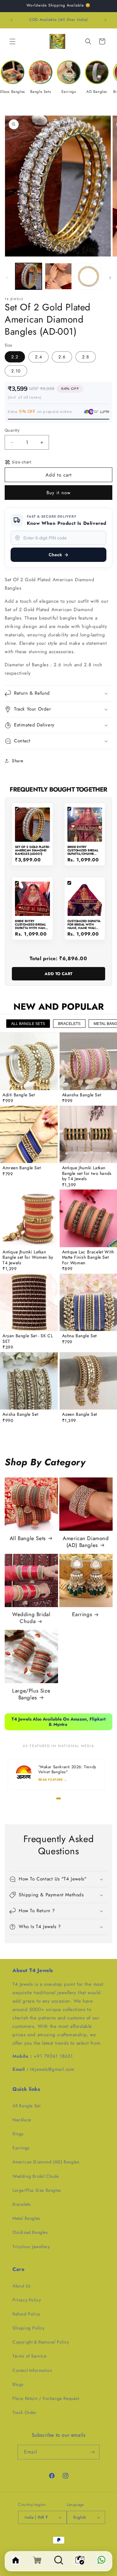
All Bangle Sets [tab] (28, 1024)
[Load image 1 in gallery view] (29, 276)
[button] (12, 41)
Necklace (22, 2120)
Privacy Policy (27, 2300)
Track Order (25, 2412)
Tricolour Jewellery (31, 2247)
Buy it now (58, 493)
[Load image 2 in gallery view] (58, 276)
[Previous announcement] (12, 20)
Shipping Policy (29, 2328)
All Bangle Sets (28, 1538)
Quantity (12, 430)
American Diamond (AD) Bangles (86, 1542)
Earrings (82, 1614)
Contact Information (32, 2370)
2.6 (62, 357)
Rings (18, 2134)
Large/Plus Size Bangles (31, 1694)
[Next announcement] (105, 20)
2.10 (16, 371)
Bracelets (22, 2204)
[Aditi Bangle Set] (29, 1061)
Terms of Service (29, 2356)
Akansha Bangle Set (82, 1095)
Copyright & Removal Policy (41, 2342)
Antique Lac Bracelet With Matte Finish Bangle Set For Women (88, 1258)
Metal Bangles (26, 2218)
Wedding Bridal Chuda (31, 1618)
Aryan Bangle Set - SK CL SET (28, 1339)
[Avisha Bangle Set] (29, 1381)
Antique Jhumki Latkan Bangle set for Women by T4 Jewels (28, 1258)
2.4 (39, 357)
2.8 (86, 357)
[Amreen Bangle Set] (29, 1135)
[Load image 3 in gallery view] (88, 276)
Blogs (18, 2384)
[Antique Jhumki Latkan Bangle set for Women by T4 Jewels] (29, 1218)
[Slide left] (7, 278)
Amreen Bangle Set (22, 1168)
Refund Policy (26, 2314)
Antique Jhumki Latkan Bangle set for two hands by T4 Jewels (87, 1173)
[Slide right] (110, 278)
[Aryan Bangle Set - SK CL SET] (29, 1302)
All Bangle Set (26, 2106)
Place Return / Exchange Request (46, 2398)
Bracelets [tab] (69, 1024)
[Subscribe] (92, 2452)
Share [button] (18, 761)
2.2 (15, 357)
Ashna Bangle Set (80, 1336)
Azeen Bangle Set (80, 1415)
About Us (22, 2286)
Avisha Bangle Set (20, 1415)
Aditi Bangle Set (19, 1095)
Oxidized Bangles (30, 2232)
